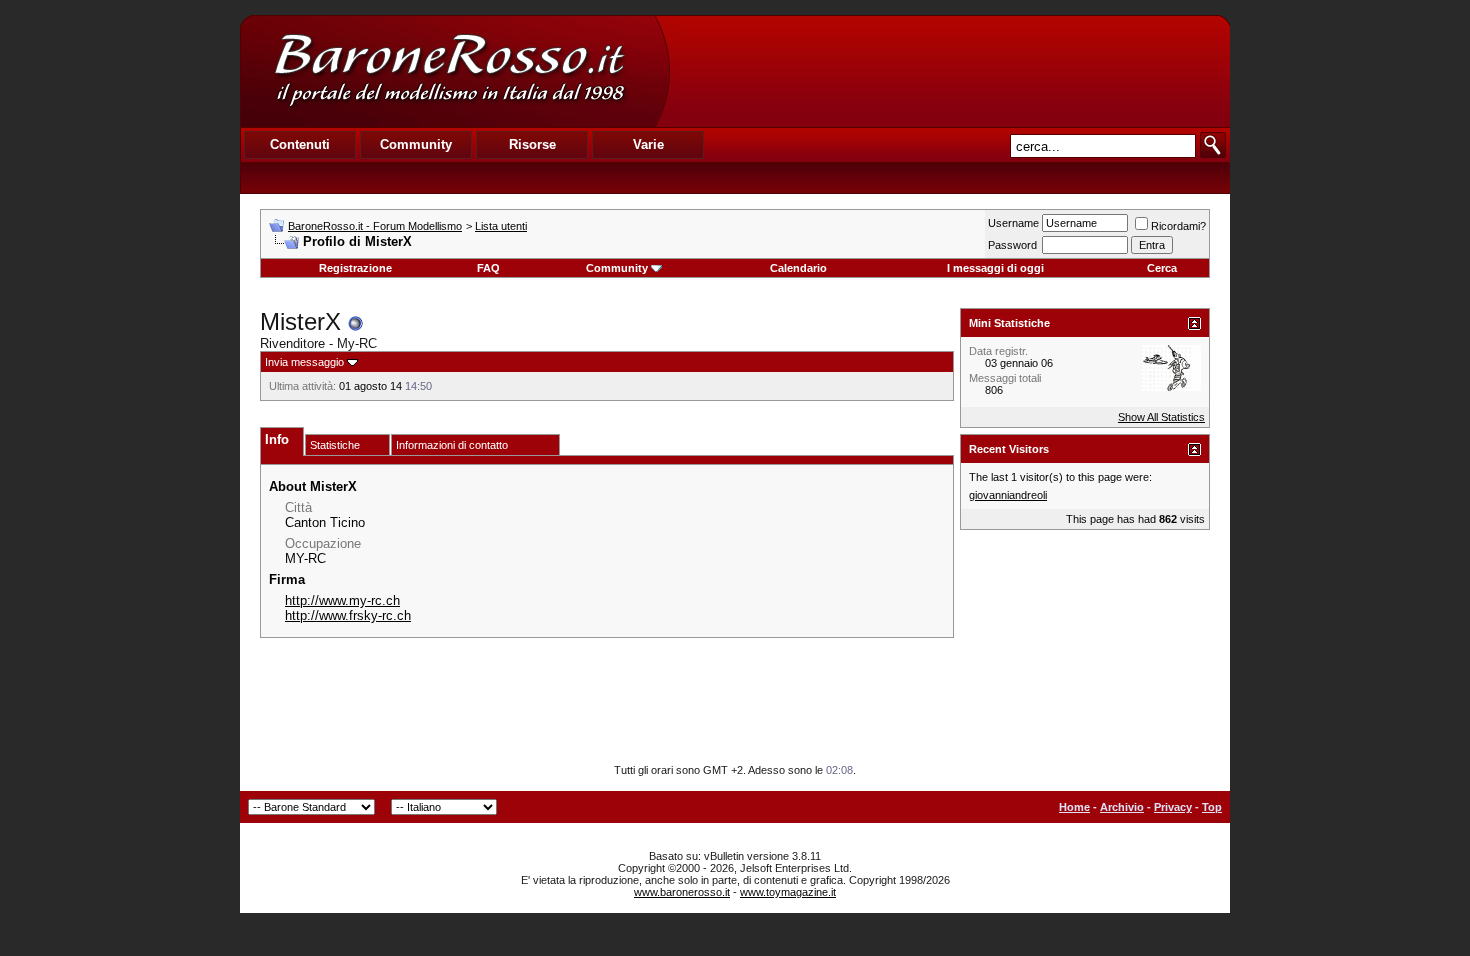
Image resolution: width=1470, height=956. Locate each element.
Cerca (1162, 268)
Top (1212, 807)
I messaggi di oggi (995, 268)
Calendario (798, 268)
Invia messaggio (304, 362)
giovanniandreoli (1008, 495)
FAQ (488, 268)
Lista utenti (501, 226)
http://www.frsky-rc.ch (348, 615)
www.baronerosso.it (682, 892)
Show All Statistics (1161, 417)
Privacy (1173, 807)
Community (617, 268)
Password (1012, 245)
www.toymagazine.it (788, 892)
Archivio (1122, 807)
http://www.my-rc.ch (342, 600)
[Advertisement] (949, 71)
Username (1013, 223)
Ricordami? (1178, 226)
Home (1074, 807)
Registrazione (355, 268)
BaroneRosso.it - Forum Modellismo (375, 226)
